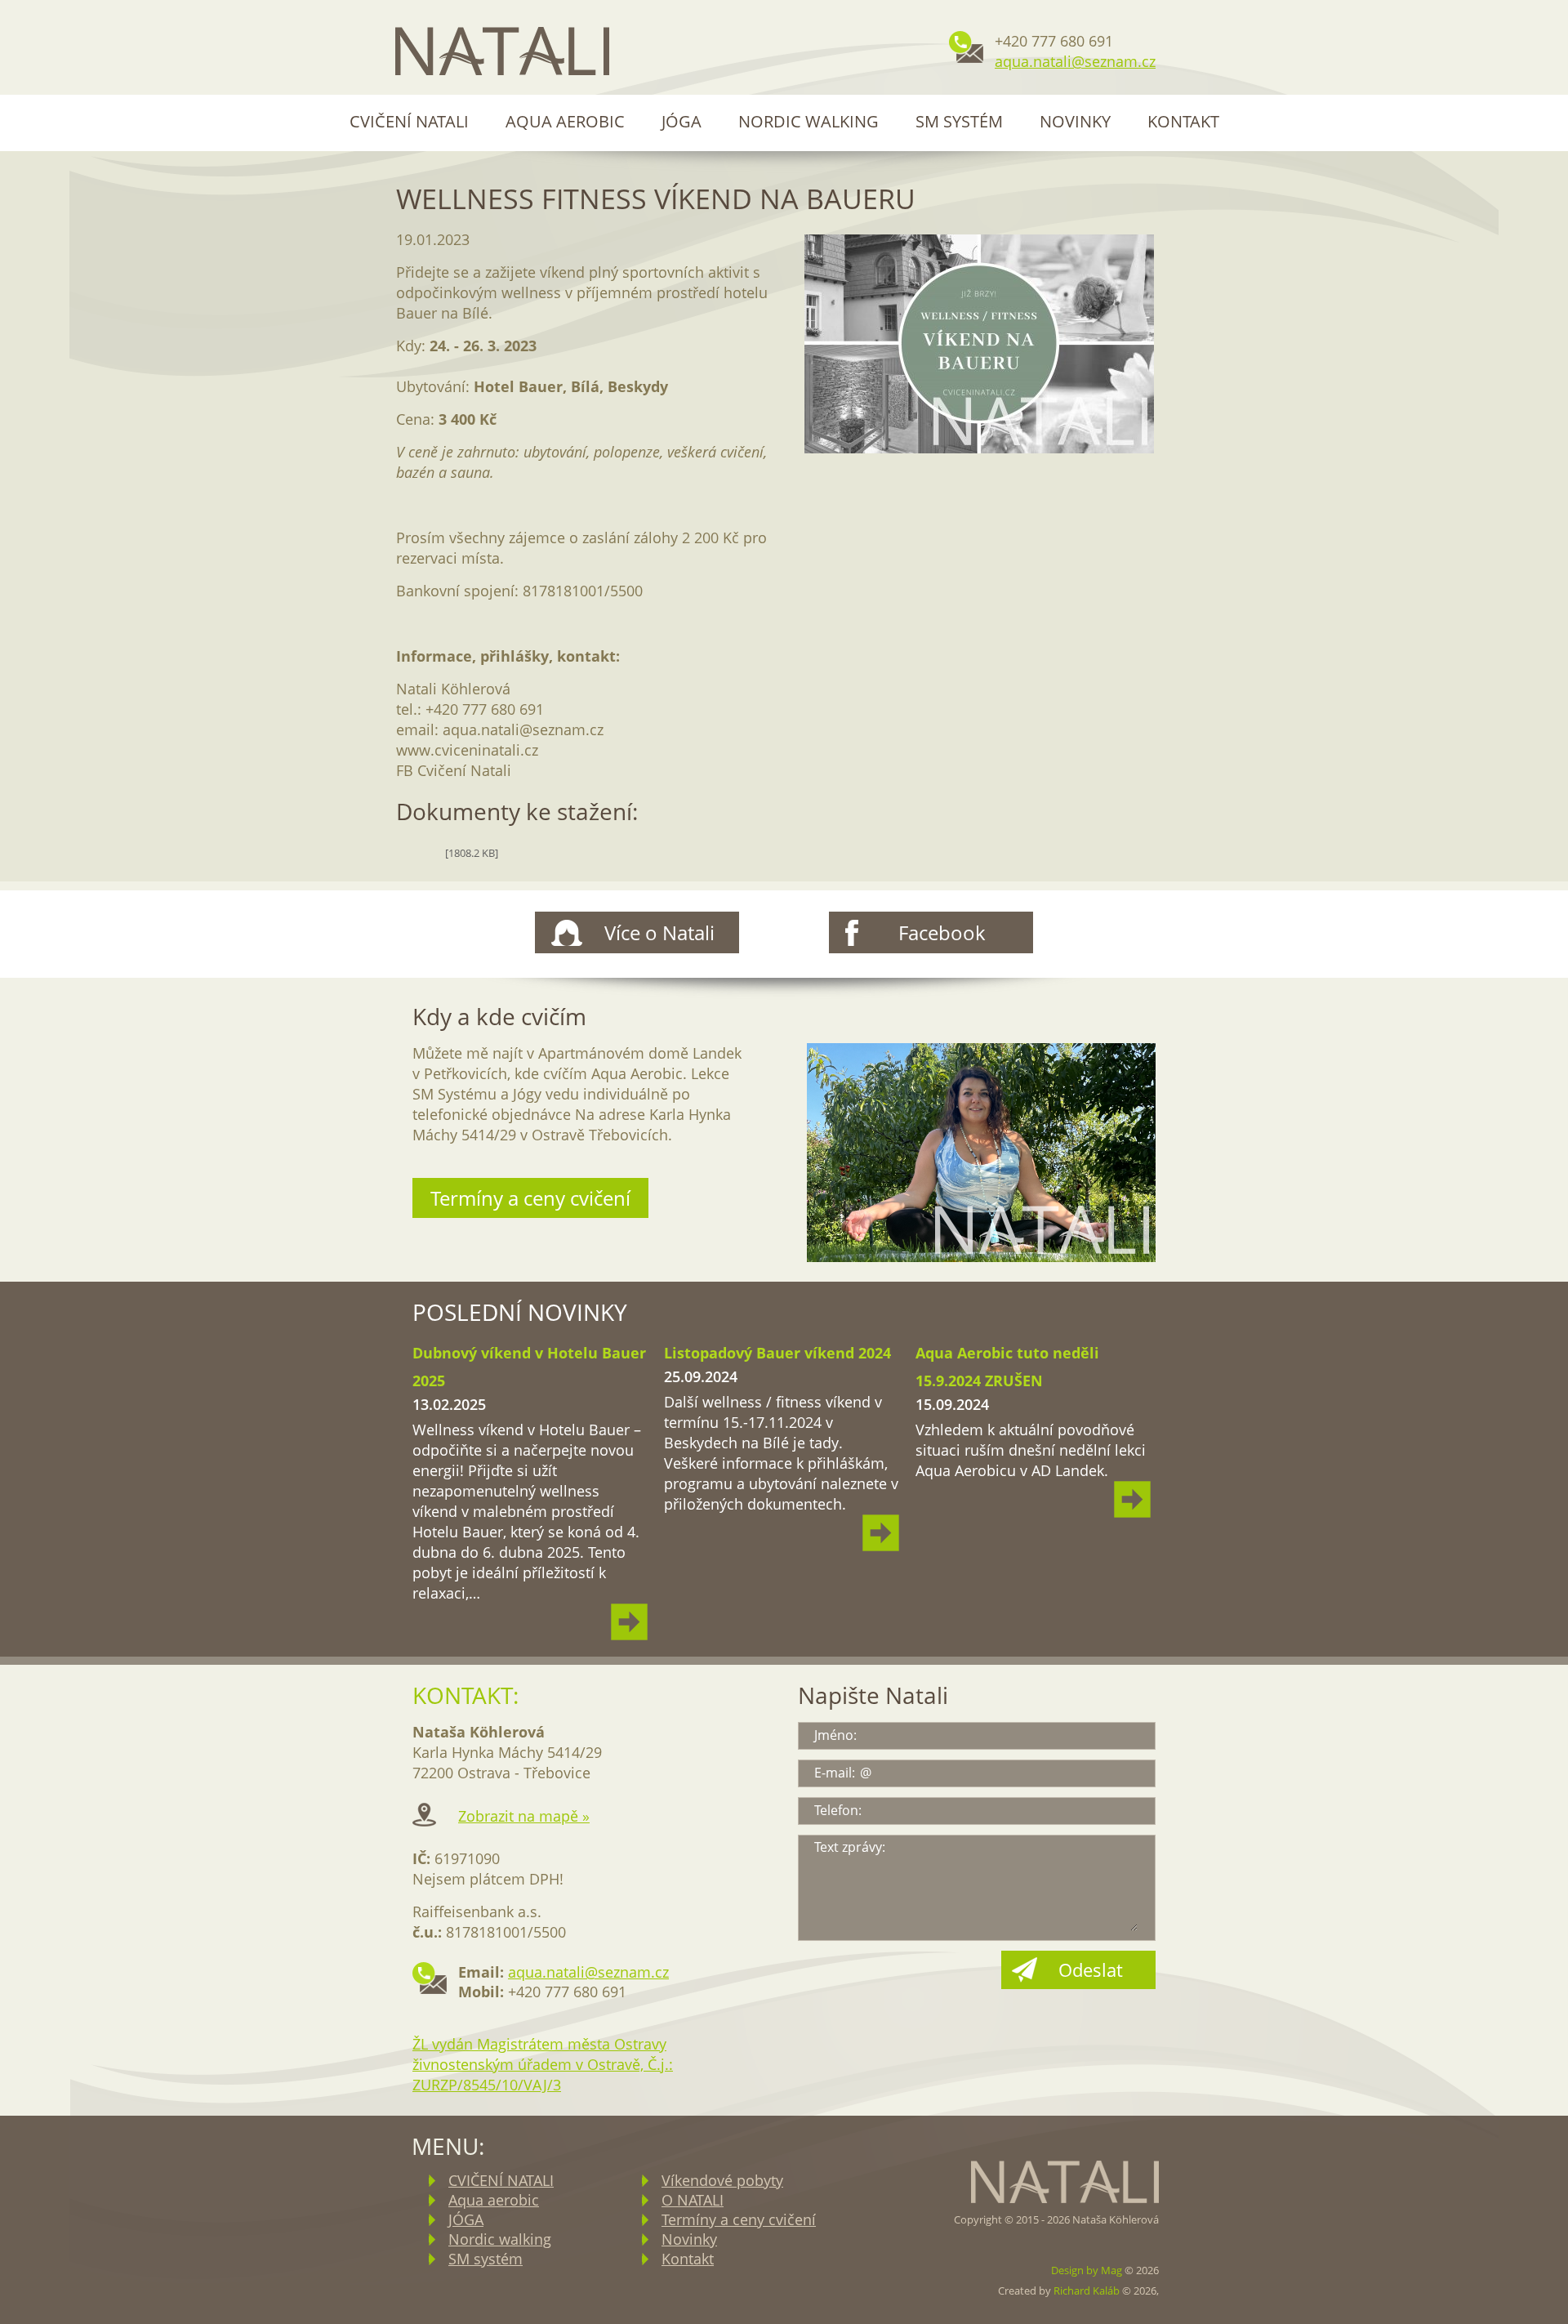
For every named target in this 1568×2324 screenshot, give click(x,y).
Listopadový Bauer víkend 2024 (777, 1353)
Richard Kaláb (1087, 2291)
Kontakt (1183, 121)
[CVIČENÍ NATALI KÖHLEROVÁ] (502, 53)
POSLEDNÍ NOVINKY (520, 1312)
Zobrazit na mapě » (524, 1816)
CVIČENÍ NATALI (409, 121)
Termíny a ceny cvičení (530, 1198)
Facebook (942, 932)
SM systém (959, 121)
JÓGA (682, 121)
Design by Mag (1087, 2270)
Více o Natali (659, 932)
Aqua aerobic (565, 121)
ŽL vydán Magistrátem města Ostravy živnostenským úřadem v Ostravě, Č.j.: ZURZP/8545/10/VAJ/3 (543, 2064)
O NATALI (693, 2200)
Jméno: (835, 1735)
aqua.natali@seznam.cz (1075, 61)
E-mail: (835, 1773)
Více (629, 1622)
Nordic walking (808, 121)
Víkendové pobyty (722, 2180)
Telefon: (838, 1810)
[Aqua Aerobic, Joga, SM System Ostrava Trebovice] (981, 1154)
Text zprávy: (850, 1847)
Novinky (1075, 121)
